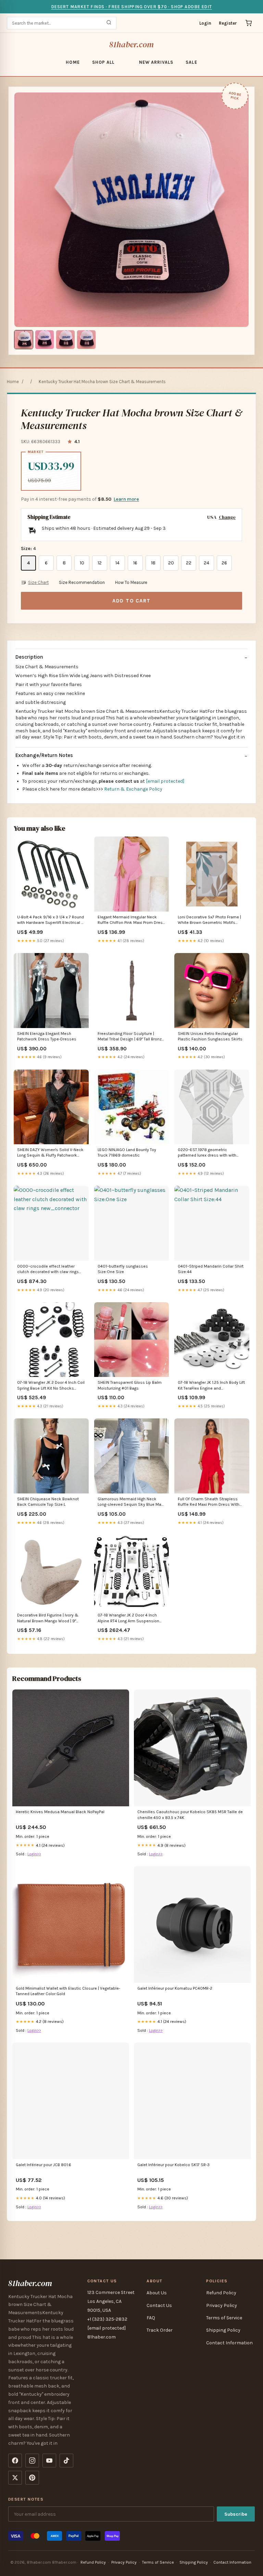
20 (171, 563)
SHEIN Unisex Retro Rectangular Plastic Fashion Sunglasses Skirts (210, 1036)
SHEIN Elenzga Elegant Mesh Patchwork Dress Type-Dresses (47, 1036)
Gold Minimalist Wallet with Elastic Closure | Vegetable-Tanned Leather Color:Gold (68, 1991)
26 (224, 563)
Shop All (103, 62)
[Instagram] (32, 2461)
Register (228, 23)
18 (153, 563)
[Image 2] (45, 340)
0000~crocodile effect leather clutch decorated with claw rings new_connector (48, 1269)
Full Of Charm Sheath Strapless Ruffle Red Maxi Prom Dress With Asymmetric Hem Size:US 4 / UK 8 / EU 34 (211, 1502)
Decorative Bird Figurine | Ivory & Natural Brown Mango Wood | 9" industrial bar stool (48, 1618)
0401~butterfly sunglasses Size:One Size (123, 1269)
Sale (191, 62)
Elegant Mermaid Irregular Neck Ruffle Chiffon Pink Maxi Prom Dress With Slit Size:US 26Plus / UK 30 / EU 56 (131, 920)
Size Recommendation (82, 582)
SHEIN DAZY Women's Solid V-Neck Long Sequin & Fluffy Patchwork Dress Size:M (50, 1153)
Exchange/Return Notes (44, 755)
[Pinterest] (32, 2478)
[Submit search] (109, 23)
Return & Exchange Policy (133, 789)
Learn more (126, 499)
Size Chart (38, 582)
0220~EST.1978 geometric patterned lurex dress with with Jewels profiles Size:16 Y (207, 1153)
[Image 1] (24, 340)
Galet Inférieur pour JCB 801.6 (43, 2165)
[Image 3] (65, 340)
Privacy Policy (222, 2305)
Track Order (160, 2330)
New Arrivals (156, 62)
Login (205, 23)
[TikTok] (66, 2461)
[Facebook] (15, 2461)
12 (100, 563)
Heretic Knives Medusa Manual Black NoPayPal (60, 1812)
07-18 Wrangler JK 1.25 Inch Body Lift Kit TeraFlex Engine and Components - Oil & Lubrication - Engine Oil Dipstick (211, 1386)
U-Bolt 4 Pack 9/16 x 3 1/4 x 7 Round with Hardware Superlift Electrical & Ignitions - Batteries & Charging (51, 920)
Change (227, 517)
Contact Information (229, 2343)
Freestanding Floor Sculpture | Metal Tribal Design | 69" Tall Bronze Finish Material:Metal (131, 1037)
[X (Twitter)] (15, 2478)
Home (73, 62)
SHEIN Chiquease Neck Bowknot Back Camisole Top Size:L (48, 1502)
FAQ (151, 2318)
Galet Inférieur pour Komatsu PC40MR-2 (175, 1988)
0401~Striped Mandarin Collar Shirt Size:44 (211, 1269)
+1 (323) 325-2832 (107, 2319)
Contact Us (159, 2305)
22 (189, 563)
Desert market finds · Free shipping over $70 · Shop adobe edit (131, 7)
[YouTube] (49, 2461)
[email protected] (165, 781)
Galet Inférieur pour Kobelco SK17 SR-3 (173, 2165)
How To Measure (131, 582)
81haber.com (132, 44)
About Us (157, 2293)
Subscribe (236, 2514)
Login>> (34, 1854)
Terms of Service (224, 2318)
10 (82, 563)
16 (135, 563)
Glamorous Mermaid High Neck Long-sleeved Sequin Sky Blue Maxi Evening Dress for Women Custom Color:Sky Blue (131, 1502)
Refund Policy (221, 2293)
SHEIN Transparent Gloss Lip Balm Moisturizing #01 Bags (130, 1385)
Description (29, 657)
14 (117, 563)
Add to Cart (131, 601)
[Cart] (249, 23)
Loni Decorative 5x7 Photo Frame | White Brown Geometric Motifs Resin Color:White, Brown (209, 920)
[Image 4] (86, 340)
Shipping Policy (223, 2330)
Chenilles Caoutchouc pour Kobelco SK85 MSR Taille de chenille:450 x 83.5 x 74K (190, 1815)
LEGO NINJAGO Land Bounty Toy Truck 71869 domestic (127, 1152)
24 (206, 563)
